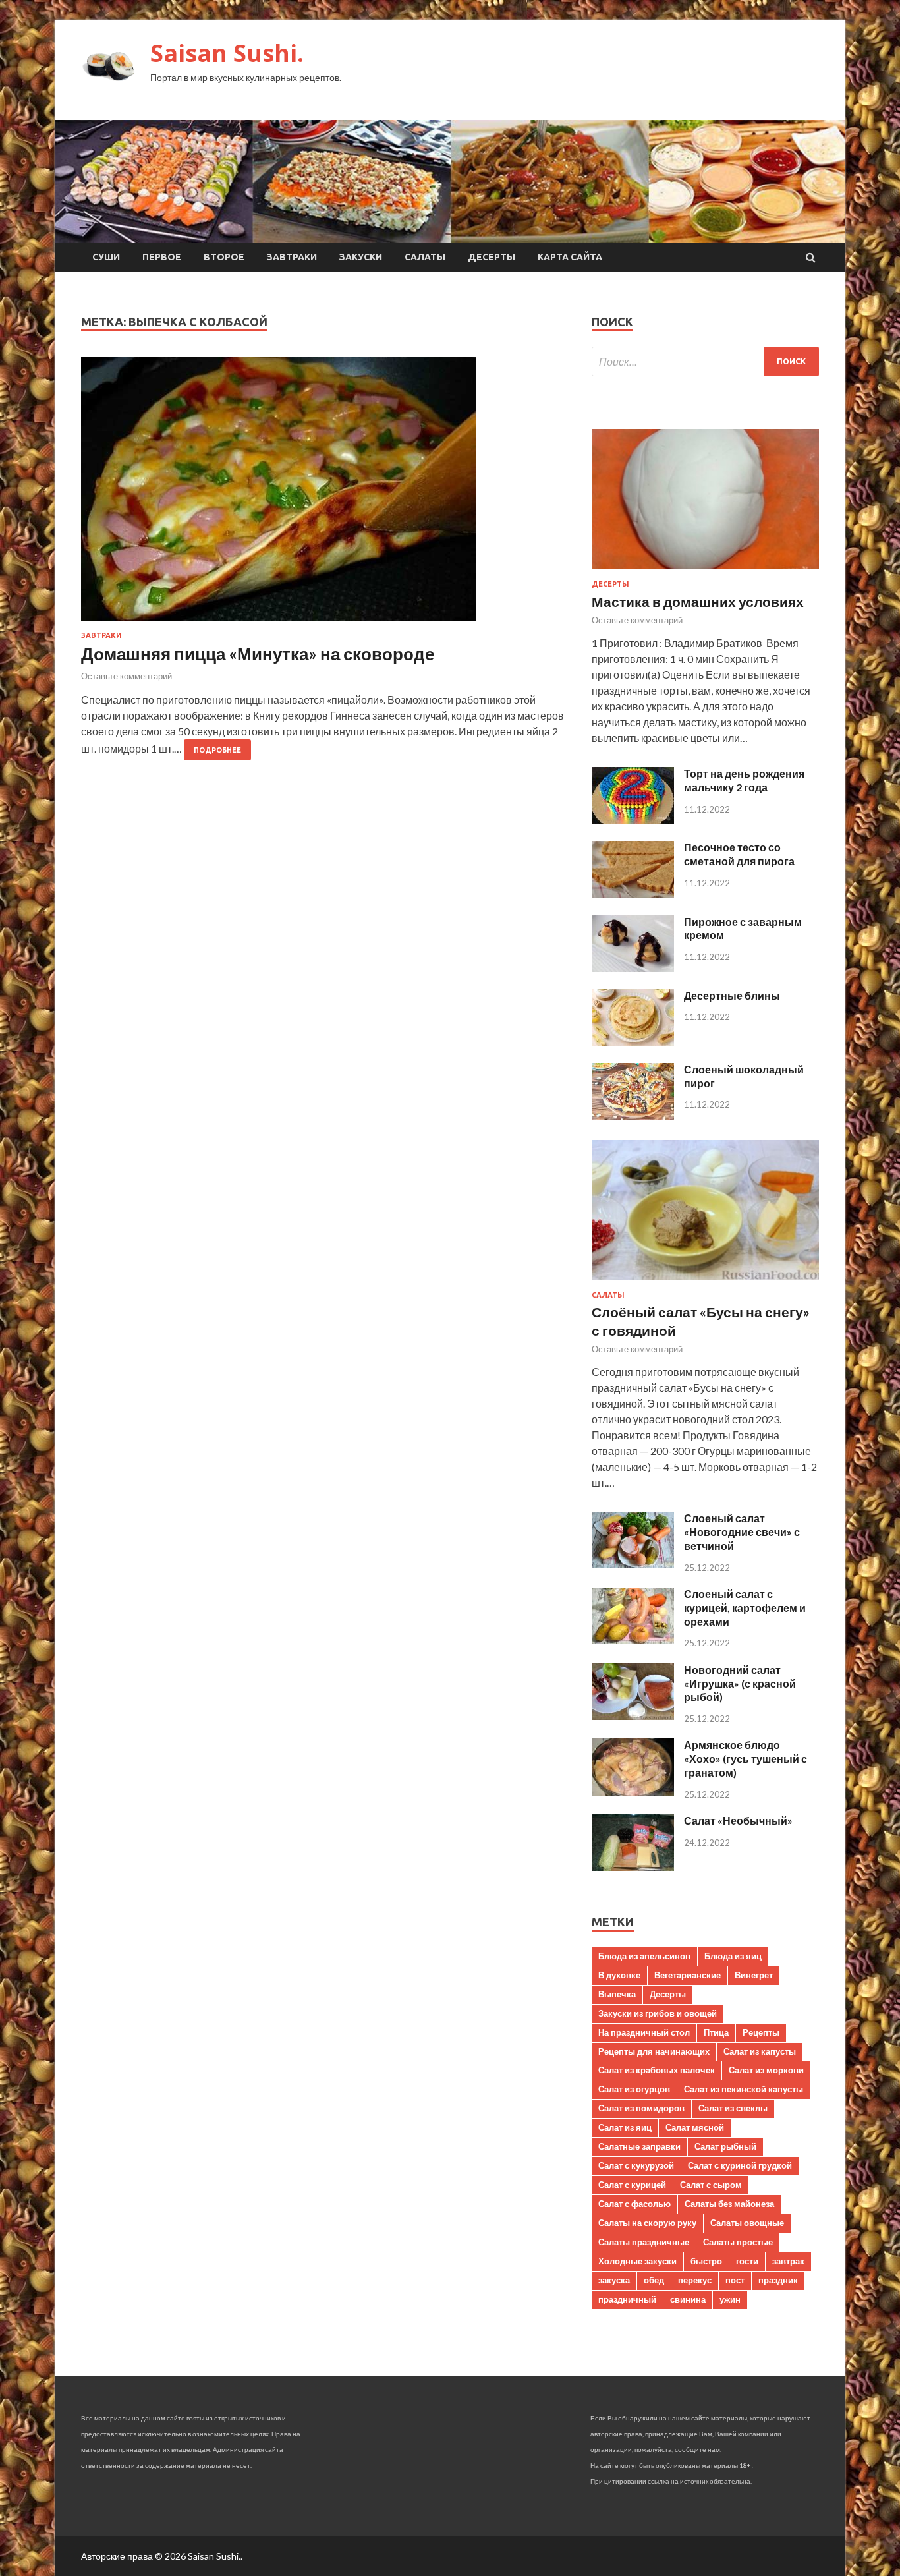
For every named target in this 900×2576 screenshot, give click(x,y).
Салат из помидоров (641, 2108)
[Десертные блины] (633, 1042)
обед (654, 2280)
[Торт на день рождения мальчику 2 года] (633, 819)
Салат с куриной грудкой (740, 2165)
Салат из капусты (760, 2051)
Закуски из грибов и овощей (658, 2013)
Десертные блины (732, 995)
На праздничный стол (644, 2032)
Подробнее (217, 750)
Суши (106, 257)
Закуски (361, 257)
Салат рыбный (725, 2146)
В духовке (619, 1975)
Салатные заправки (639, 2146)
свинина (688, 2299)
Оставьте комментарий (127, 676)
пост (735, 2280)
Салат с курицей (632, 2185)
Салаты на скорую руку (647, 2223)
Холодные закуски (637, 2261)
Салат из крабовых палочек (657, 2070)
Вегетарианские (688, 1975)
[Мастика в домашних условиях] (705, 572)
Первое (162, 257)
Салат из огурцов (634, 2089)
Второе (224, 257)
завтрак (788, 2261)
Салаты (425, 257)
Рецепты (761, 2032)
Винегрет (754, 1975)
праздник (778, 2280)
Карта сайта (570, 257)
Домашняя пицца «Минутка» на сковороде (258, 654)
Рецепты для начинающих (654, 2051)
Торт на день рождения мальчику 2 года (744, 780)
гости (747, 2261)
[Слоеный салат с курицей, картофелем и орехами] (633, 1640)
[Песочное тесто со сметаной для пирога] (633, 894)
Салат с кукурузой (636, 2165)
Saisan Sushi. (227, 53)
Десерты (492, 257)
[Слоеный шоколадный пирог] (633, 1115)
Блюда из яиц (733, 1956)
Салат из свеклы (733, 2108)
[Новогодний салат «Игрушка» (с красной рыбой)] (633, 1716)
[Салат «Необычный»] (633, 1867)
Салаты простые (738, 2242)
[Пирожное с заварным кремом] (633, 968)
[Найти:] (705, 361)
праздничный (627, 2299)
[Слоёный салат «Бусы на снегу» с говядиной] (705, 1283)
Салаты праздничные (644, 2242)
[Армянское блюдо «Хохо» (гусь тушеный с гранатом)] (633, 1791)
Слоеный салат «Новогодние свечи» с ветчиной (742, 1532)
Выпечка (617, 1994)
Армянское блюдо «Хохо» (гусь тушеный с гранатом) (745, 1759)
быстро (706, 2261)
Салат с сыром (711, 2185)
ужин (730, 2299)
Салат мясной (695, 2127)
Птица (716, 2032)
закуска (614, 2280)
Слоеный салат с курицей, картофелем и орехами (745, 1608)
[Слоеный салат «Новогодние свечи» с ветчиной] (633, 1564)
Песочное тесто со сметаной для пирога (739, 854)
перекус (695, 2280)
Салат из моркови (766, 2070)
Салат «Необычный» (738, 1820)
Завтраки (292, 257)
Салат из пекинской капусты (744, 2089)
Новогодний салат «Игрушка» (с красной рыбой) (740, 1683)
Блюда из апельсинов (644, 1956)
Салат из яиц (625, 2127)
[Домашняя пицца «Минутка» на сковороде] (323, 494)
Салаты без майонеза (729, 2204)
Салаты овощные (747, 2223)
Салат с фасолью (634, 2204)
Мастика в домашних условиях (698, 601)
